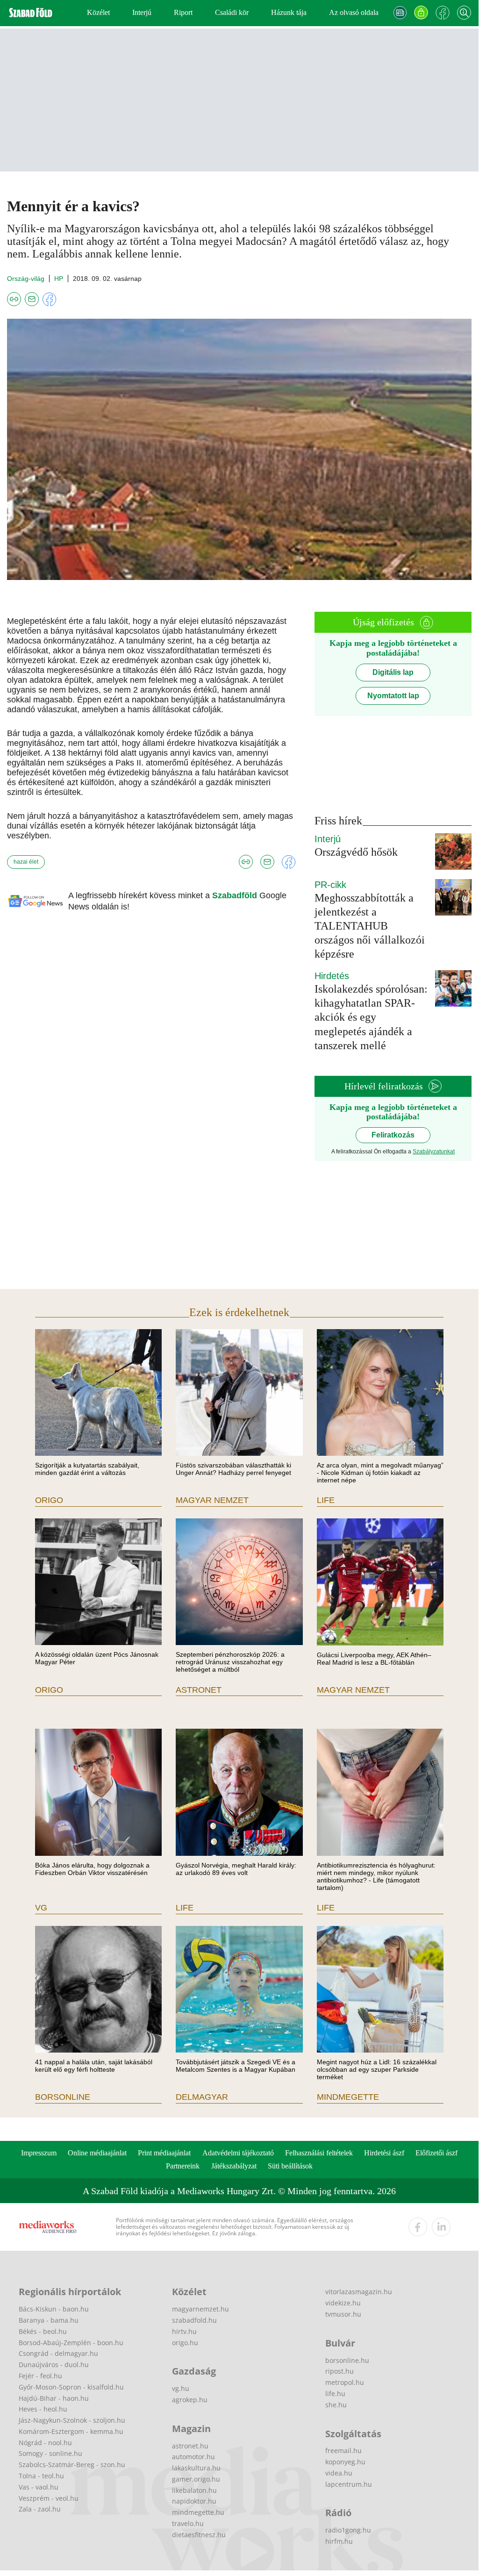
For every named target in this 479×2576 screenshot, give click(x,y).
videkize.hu (343, 2303)
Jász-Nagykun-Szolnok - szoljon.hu (72, 2420)
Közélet (98, 12)
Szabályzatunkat (434, 1152)
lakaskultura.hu (196, 2468)
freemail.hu (343, 2451)
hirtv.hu (184, 2331)
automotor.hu (193, 2457)
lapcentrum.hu (349, 2484)
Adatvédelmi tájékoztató (238, 2153)
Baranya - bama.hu (49, 2320)
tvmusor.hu (343, 2314)
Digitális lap (393, 672)
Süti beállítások (290, 2166)
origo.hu (185, 2343)
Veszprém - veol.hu (49, 2498)
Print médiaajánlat (164, 2153)
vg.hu (181, 2388)
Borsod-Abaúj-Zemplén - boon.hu (71, 2343)
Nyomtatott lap (393, 696)
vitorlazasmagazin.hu (359, 2292)
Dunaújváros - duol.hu (54, 2365)
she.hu (336, 2405)
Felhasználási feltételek (319, 2153)
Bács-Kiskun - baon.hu (54, 2309)
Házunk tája (289, 12)
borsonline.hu (347, 2360)
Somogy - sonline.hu (50, 2453)
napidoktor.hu (194, 2501)
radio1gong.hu (348, 2530)
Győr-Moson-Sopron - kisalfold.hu (71, 2387)
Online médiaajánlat (97, 2153)
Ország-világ (26, 279)
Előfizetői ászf (436, 2153)
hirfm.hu (339, 2541)
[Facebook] (443, 13)
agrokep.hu (190, 2400)
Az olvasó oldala (354, 12)
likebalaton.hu (194, 2490)
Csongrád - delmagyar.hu (58, 2353)
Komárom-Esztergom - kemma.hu (71, 2431)
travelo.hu (188, 2523)
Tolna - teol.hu (41, 2476)
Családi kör (232, 12)
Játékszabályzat (234, 2166)
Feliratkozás (393, 1135)
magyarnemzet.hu (200, 2309)
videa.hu (339, 2473)
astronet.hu (190, 2446)
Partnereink (183, 2166)
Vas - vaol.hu (39, 2487)
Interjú (142, 12)
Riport (183, 12)
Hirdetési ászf (384, 2153)
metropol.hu (345, 2382)
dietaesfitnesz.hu (199, 2535)
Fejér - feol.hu (40, 2376)
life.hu (335, 2394)
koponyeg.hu (345, 2462)
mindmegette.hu (198, 2512)
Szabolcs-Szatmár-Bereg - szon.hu (72, 2465)
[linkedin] (441, 2227)
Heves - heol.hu (43, 2409)
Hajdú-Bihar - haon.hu (54, 2398)
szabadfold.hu (194, 2320)
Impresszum (39, 2153)
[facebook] (418, 2227)
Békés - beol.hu (43, 2331)
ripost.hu (340, 2371)
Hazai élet (26, 862)
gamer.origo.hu (196, 2479)
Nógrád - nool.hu (45, 2443)
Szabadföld (236, 895)
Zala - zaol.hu (40, 2509)
